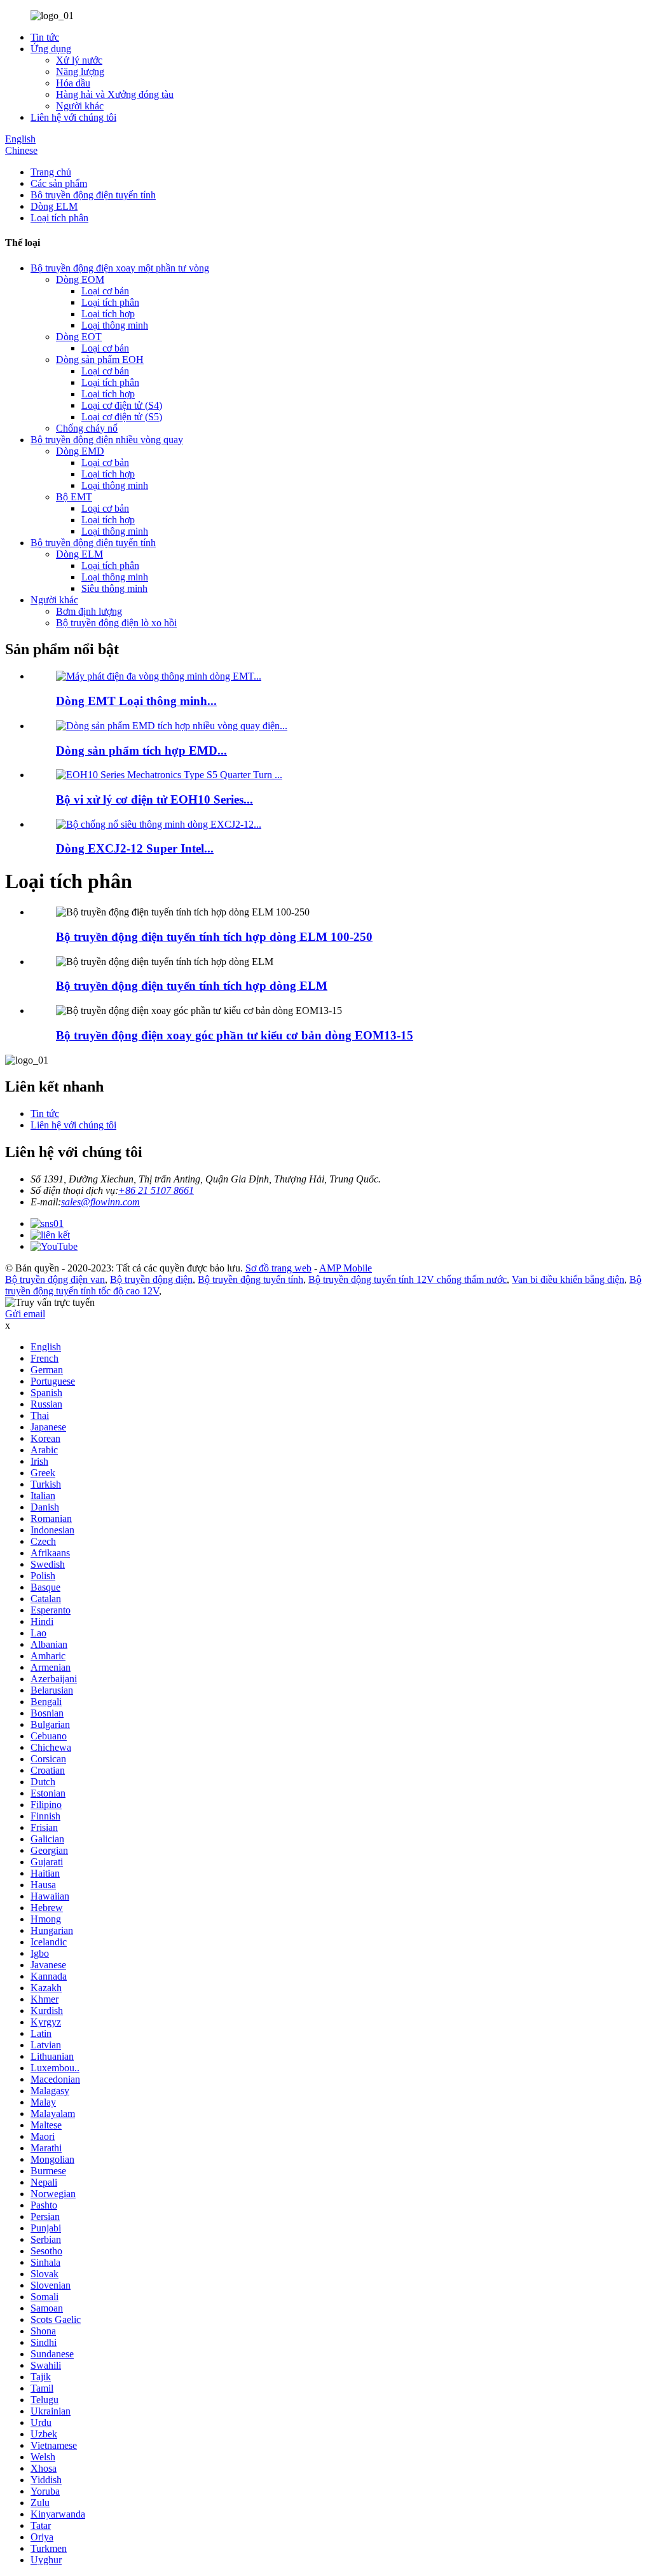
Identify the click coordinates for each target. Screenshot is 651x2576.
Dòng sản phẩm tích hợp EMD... (141, 750)
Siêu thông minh (114, 588)
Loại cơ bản (105, 291)
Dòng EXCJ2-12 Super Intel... (135, 848)
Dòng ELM (54, 206)
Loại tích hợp (108, 314)
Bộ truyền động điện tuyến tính (93, 195)
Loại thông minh (115, 325)
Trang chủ (51, 172)
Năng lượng (80, 72)
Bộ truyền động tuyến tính (250, 1279)
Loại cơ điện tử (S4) (122, 405)
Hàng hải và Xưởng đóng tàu (115, 94)
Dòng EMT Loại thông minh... (136, 701)
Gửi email (25, 1314)
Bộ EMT (74, 497)
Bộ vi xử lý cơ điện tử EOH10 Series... (154, 799)
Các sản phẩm (59, 183)
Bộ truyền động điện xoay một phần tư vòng (120, 268)
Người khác (80, 106)
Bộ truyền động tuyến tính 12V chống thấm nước (408, 1279)
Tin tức (45, 37)
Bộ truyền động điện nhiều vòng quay (107, 440)
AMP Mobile (346, 1268)
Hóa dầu (73, 83)
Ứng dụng (51, 49)
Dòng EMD (80, 451)
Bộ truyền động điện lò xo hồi (116, 623)
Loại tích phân (59, 218)
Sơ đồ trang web (278, 1268)
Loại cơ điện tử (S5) (122, 417)
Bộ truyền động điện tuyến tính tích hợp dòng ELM (192, 986)
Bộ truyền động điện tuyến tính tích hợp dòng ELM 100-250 (214, 937)
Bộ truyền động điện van (55, 1279)
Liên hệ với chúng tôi (73, 117)
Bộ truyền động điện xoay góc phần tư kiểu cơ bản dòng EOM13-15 (235, 1035)
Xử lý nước (79, 60)
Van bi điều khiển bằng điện (568, 1279)
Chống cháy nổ (87, 428)
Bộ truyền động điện (151, 1279)
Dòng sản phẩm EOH (100, 360)
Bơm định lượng (89, 611)
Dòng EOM (80, 279)
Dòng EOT (79, 337)
